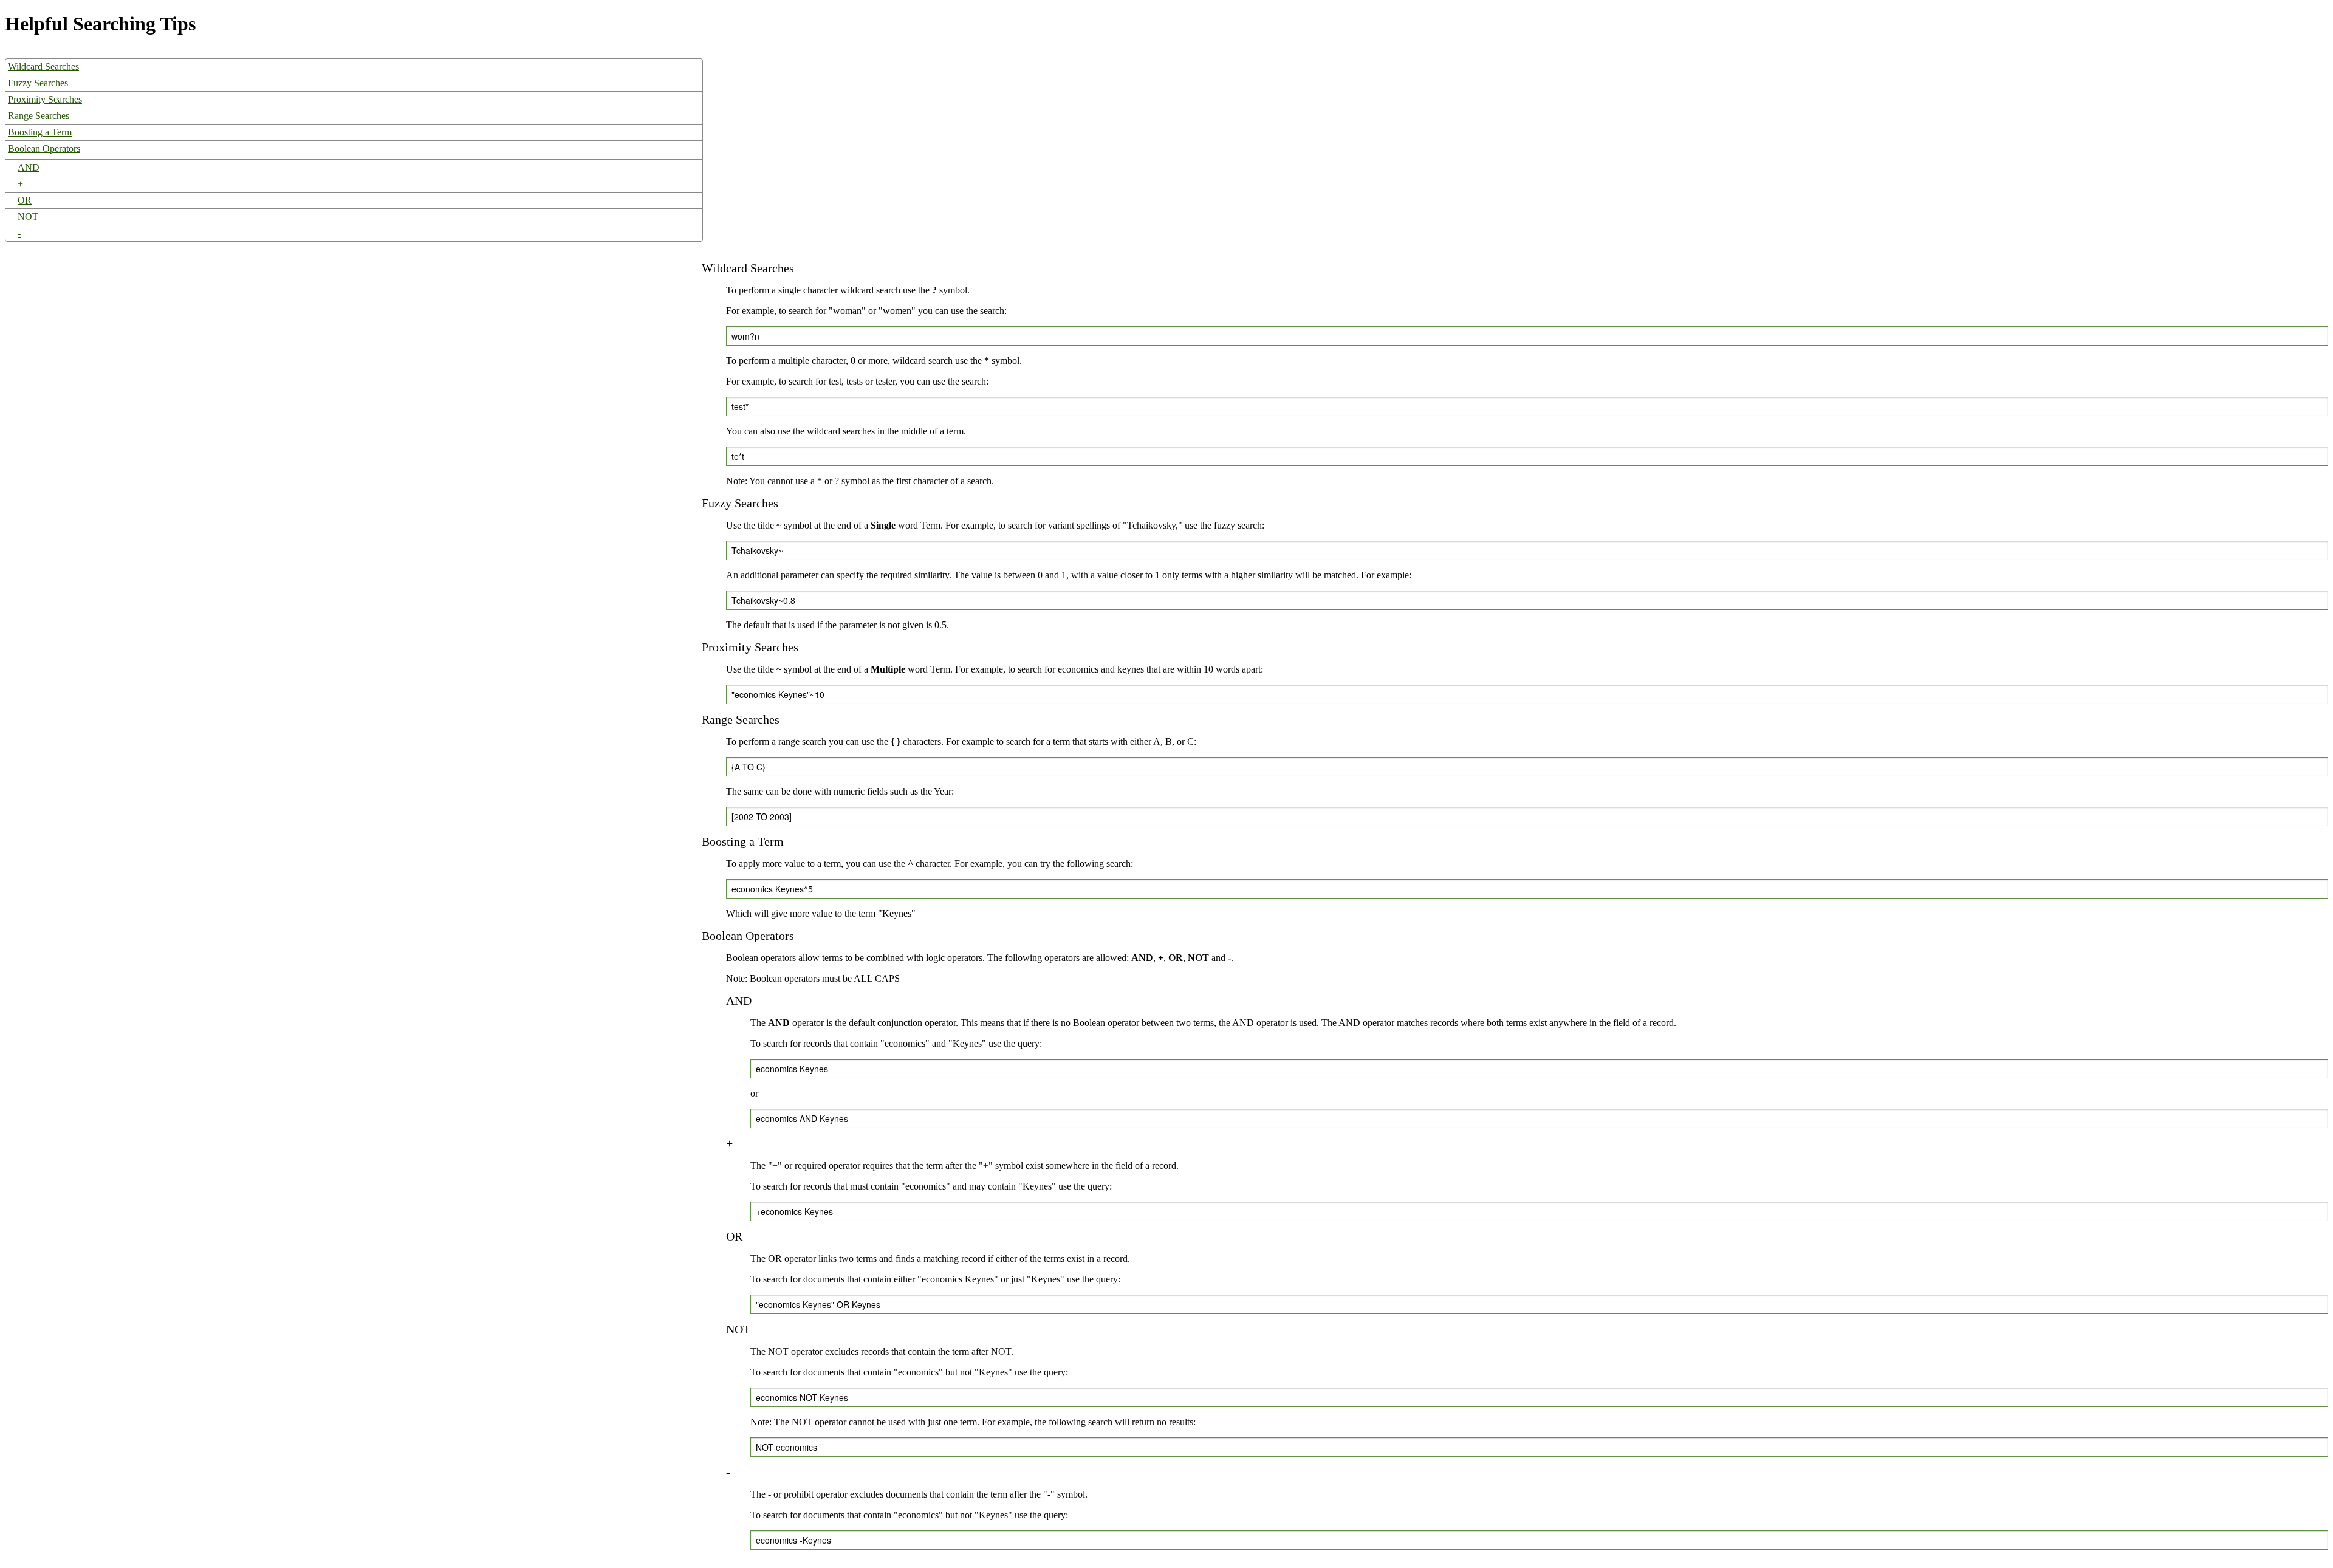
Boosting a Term (40, 132)
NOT (28, 217)
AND (29, 167)
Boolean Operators (44, 149)
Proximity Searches (45, 99)
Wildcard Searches (43, 67)
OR (25, 200)
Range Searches (39, 116)
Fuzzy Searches (38, 83)
